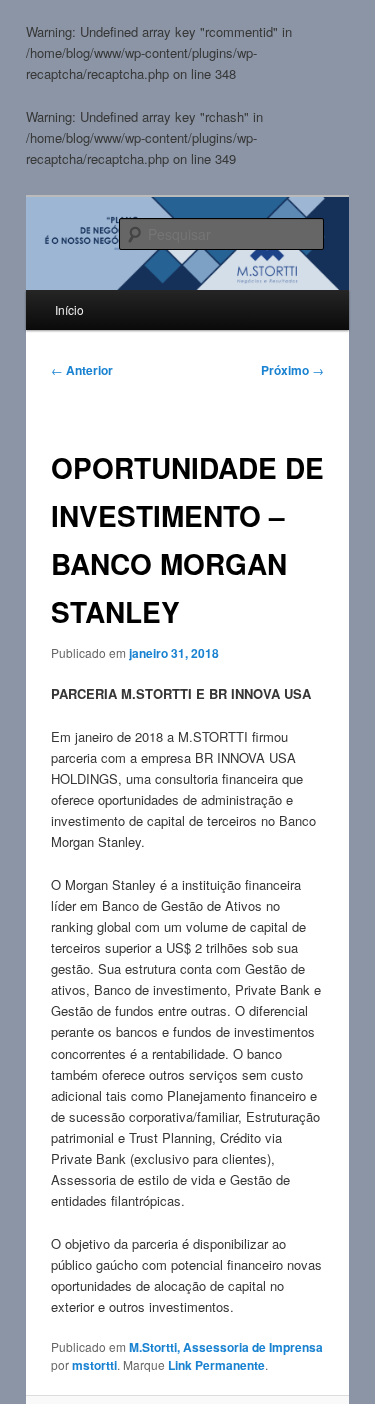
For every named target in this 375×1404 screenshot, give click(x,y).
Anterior (82, 370)
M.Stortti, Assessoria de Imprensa (226, 1347)
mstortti (94, 1365)
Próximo (292, 370)
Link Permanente (216, 1365)
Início (69, 309)
